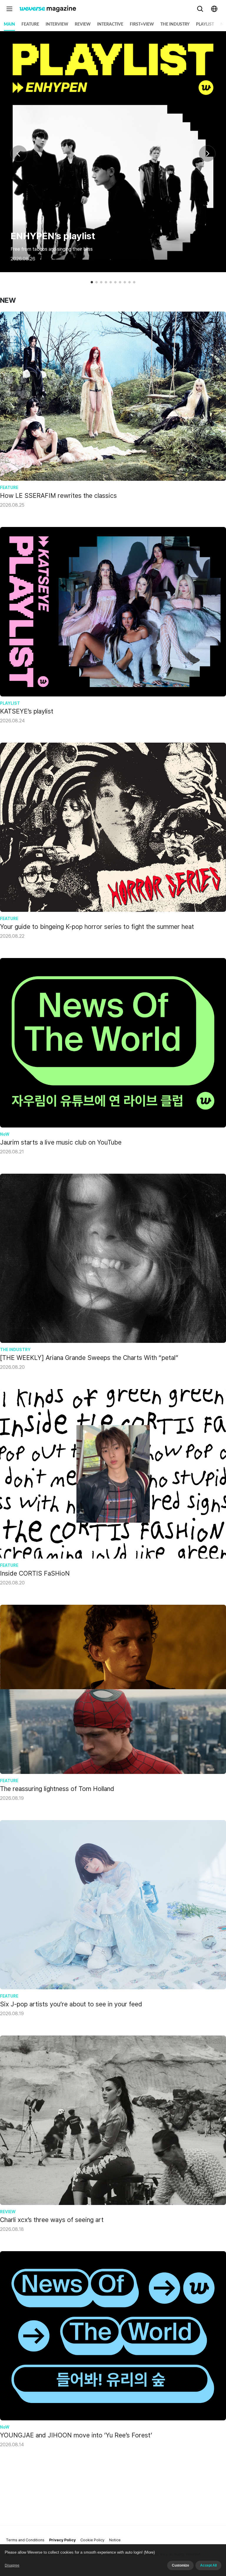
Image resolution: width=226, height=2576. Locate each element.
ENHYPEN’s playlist (53, 236)
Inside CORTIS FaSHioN (35, 1573)
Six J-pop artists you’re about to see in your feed (71, 2004)
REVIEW (83, 24)
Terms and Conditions (25, 2540)
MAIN (9, 24)
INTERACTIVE (110, 24)
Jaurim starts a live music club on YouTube (61, 1142)
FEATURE (30, 24)
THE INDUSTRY (175, 24)
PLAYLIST (205, 24)
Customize (180, 2565)
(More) (149, 2552)
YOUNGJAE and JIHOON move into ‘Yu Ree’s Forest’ (76, 2435)
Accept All (208, 2565)
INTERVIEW (57, 24)
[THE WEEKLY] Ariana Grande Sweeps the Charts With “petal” (89, 1358)
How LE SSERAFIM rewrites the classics (58, 495)
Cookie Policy (92, 2540)
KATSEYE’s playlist (27, 711)
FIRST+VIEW (142, 24)
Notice (115, 2540)
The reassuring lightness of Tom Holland (57, 1789)
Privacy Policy (62, 2540)
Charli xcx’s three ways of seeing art (52, 2220)
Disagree (12, 2565)
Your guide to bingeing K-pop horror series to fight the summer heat (97, 927)
